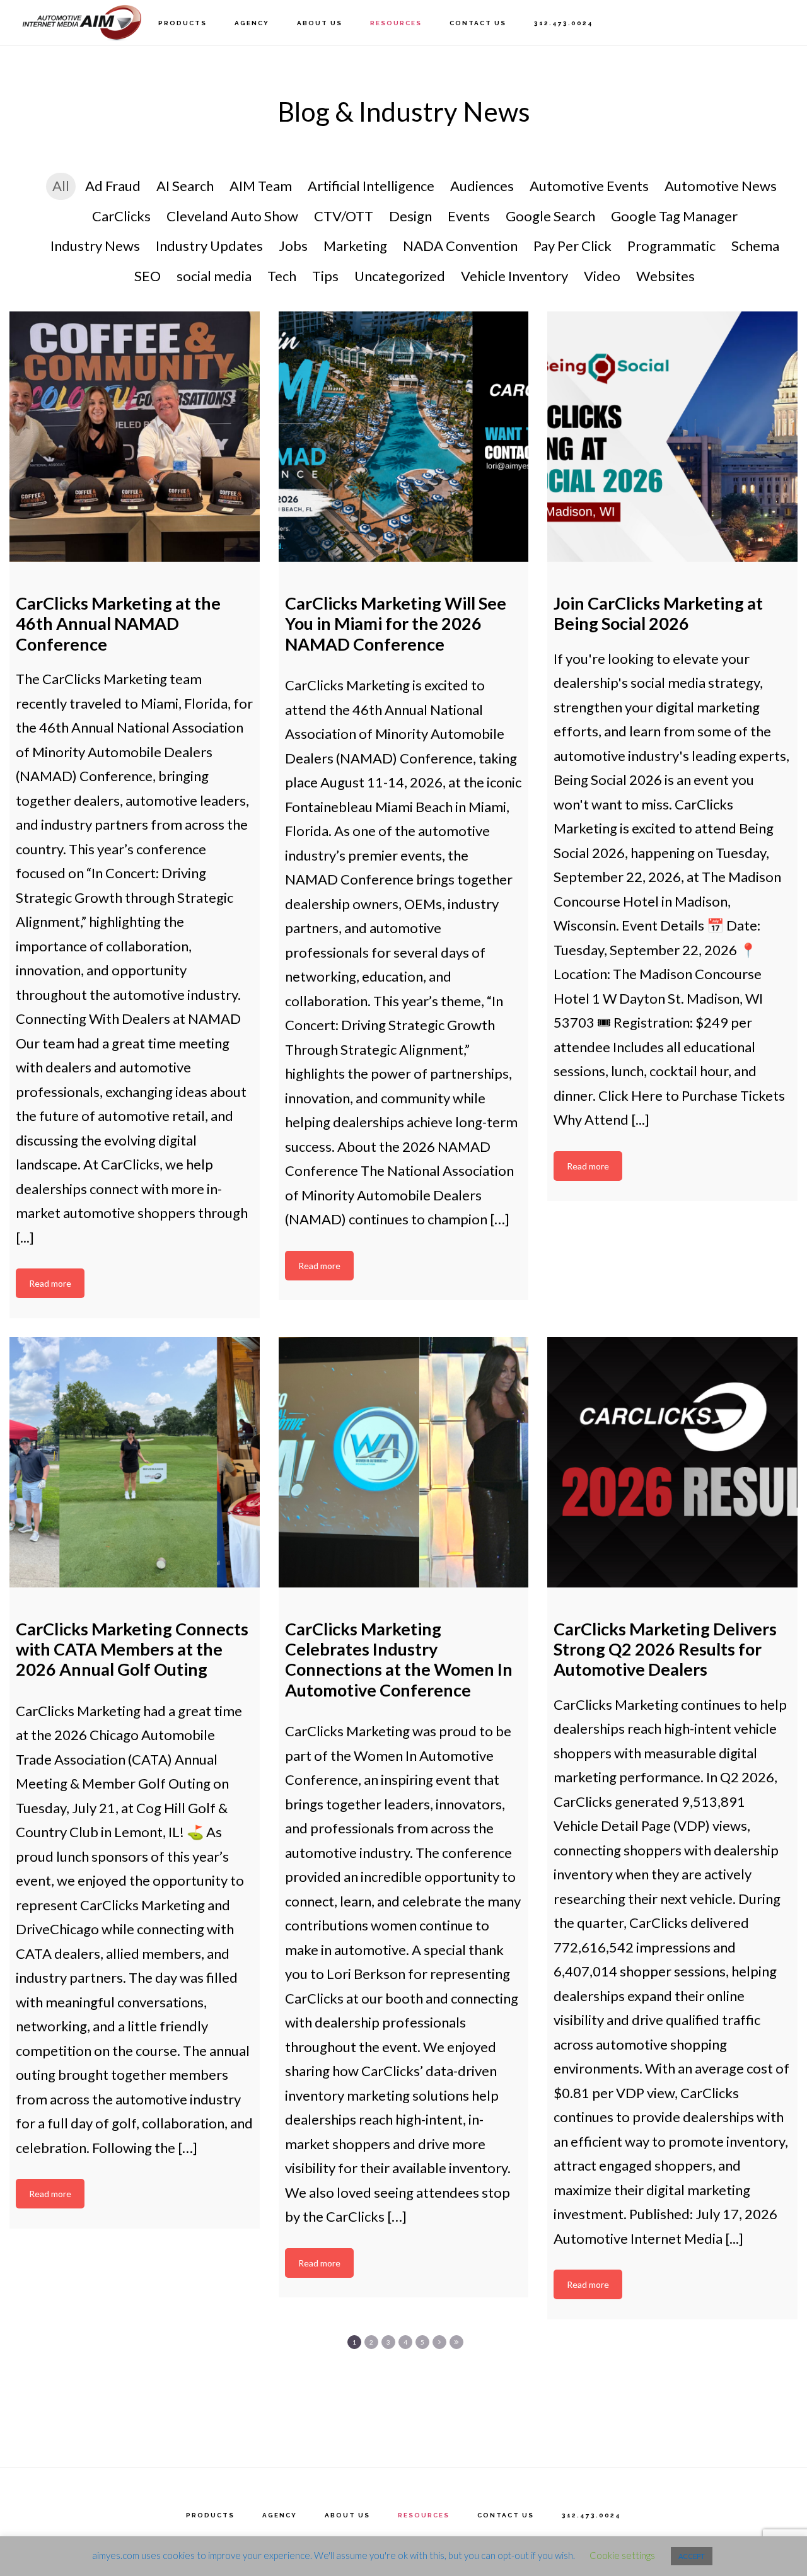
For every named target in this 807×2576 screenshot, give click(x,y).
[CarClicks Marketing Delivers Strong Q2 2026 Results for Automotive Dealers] (672, 1462)
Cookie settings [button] (622, 2555)
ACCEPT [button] (692, 2556)
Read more (50, 1283)
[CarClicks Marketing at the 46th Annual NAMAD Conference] (135, 437)
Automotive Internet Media (82, 22)
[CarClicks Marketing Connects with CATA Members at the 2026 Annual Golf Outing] (135, 1462)
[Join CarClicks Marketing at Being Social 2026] (672, 437)
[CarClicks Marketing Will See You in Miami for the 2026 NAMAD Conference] (404, 437)
